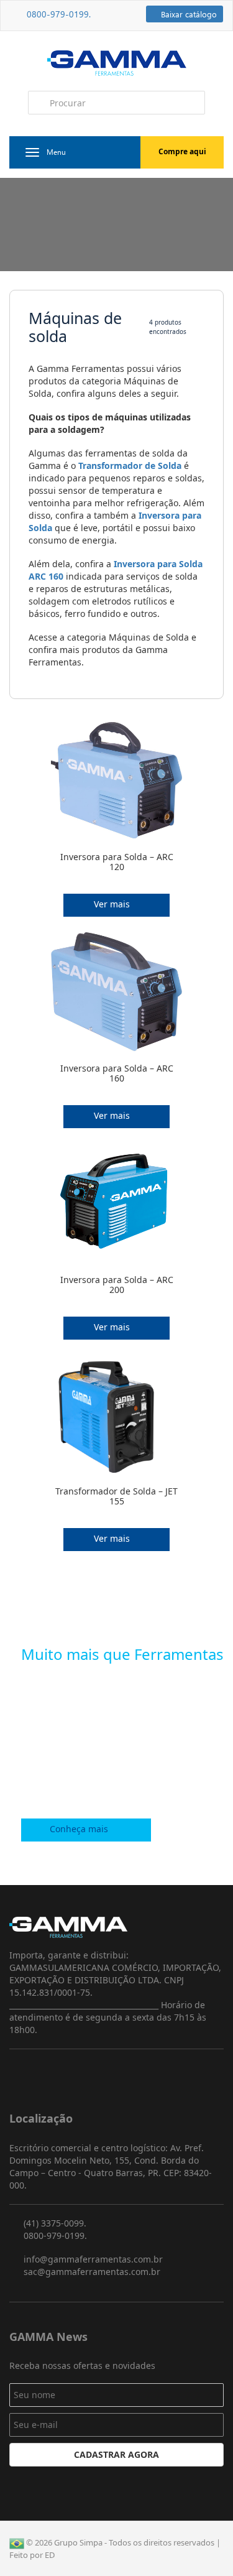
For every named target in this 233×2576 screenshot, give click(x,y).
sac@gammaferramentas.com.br (91, 2272)
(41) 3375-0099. (54, 2223)
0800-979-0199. (54, 14)
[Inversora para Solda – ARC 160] (116, 998)
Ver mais (113, 904)
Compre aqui (182, 151)
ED (50, 2555)
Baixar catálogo (188, 14)
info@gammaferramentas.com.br (92, 2259)
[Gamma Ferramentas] (117, 62)
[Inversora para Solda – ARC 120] (116, 786)
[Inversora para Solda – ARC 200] (116, 1209)
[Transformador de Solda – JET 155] (116, 1421)
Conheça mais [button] (80, 1829)
